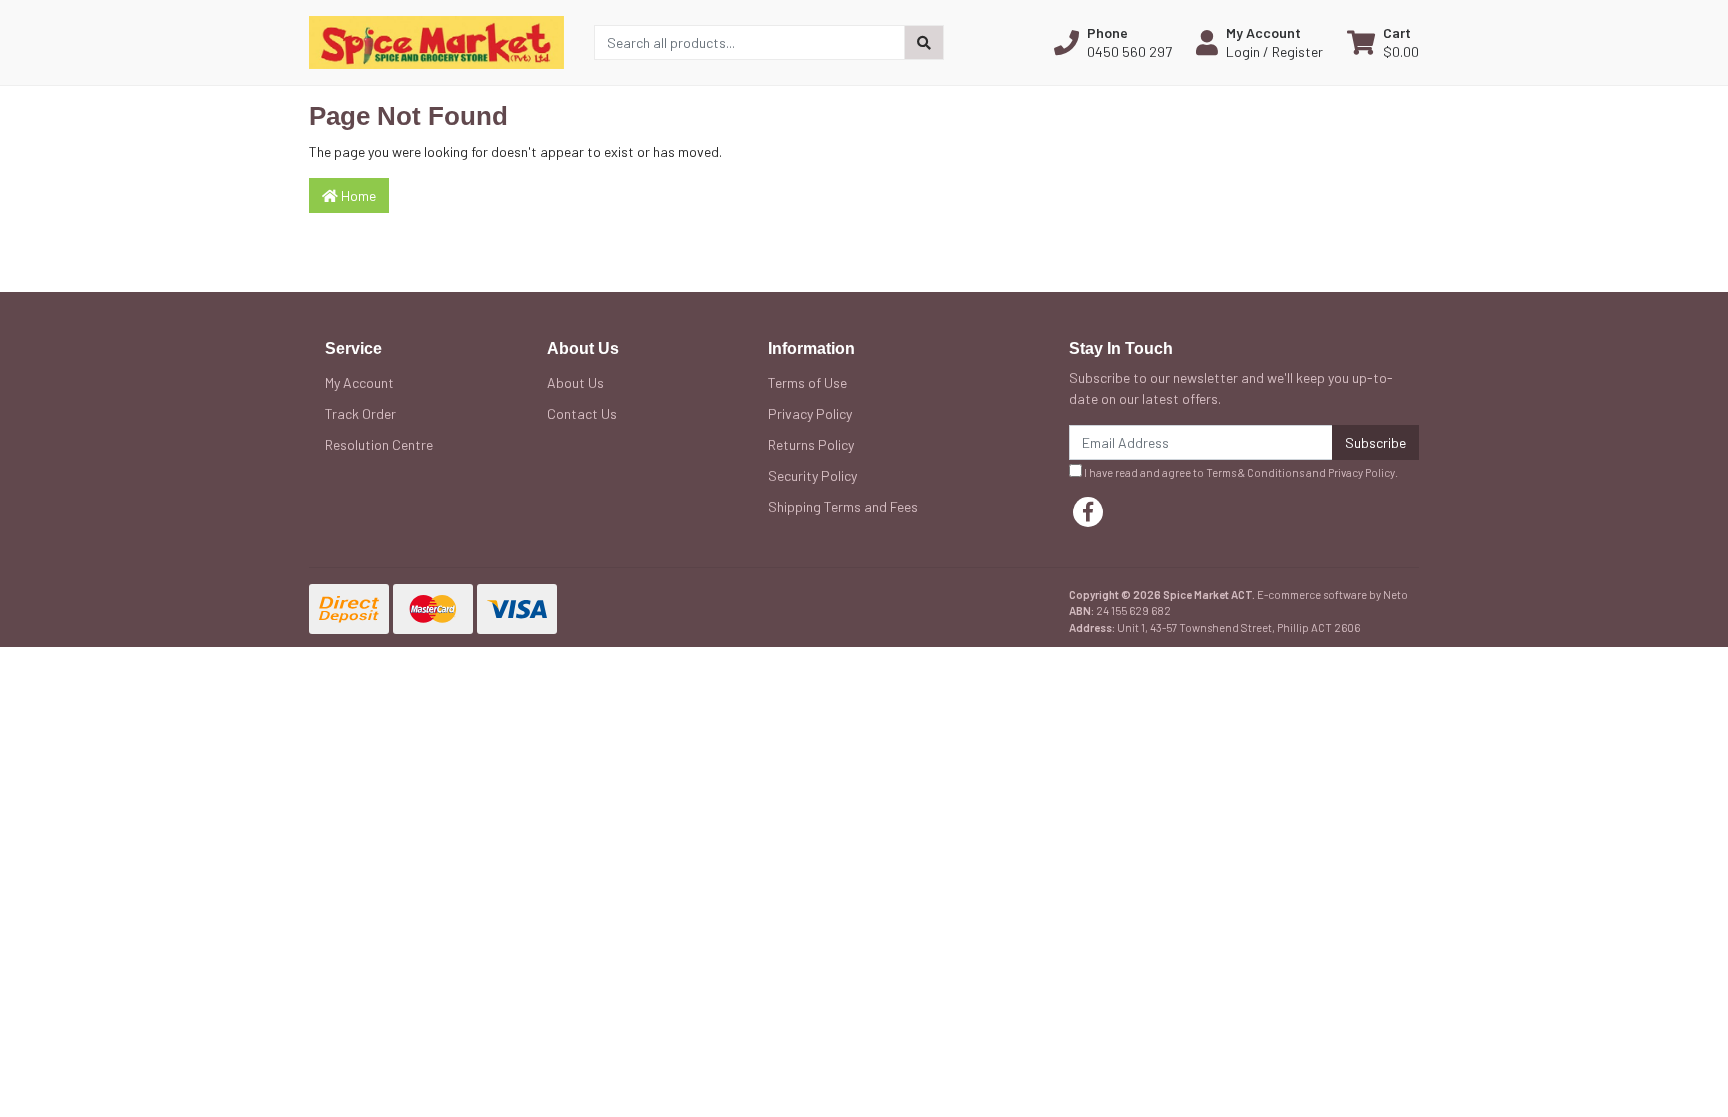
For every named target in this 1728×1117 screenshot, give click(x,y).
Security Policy (812, 475)
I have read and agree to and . (1240, 472)
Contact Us (582, 413)
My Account (359, 382)
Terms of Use (807, 382)
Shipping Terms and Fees (843, 506)
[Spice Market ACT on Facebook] (1088, 512)
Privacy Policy (810, 413)
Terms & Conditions (1255, 472)
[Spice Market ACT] (436, 40)
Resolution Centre (379, 444)
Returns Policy (811, 444)
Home (357, 195)
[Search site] (924, 42)
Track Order (360, 413)
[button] (1113, 42)
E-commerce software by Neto (1332, 594)
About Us (575, 382)
